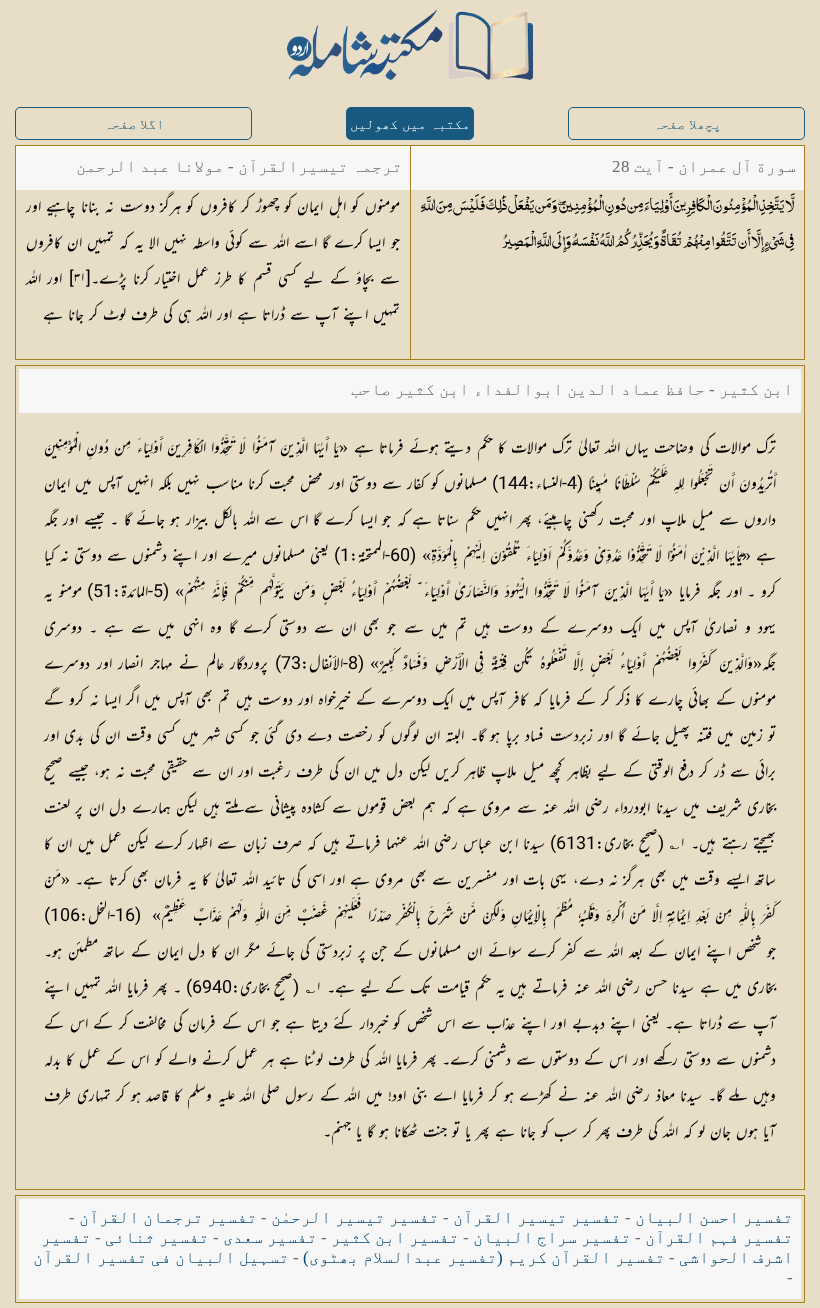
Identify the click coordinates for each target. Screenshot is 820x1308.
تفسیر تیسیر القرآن (537, 1217)
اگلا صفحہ (134, 124)
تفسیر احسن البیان (714, 1217)
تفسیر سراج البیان (552, 1237)
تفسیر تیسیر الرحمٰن (355, 1217)
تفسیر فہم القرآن (719, 1237)
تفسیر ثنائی (157, 1237)
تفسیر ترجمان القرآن (168, 1217)
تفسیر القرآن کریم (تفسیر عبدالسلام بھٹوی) (484, 1257)
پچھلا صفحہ (687, 124)
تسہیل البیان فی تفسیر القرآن (161, 1257)
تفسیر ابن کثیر (395, 1237)
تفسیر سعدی (270, 1237)
